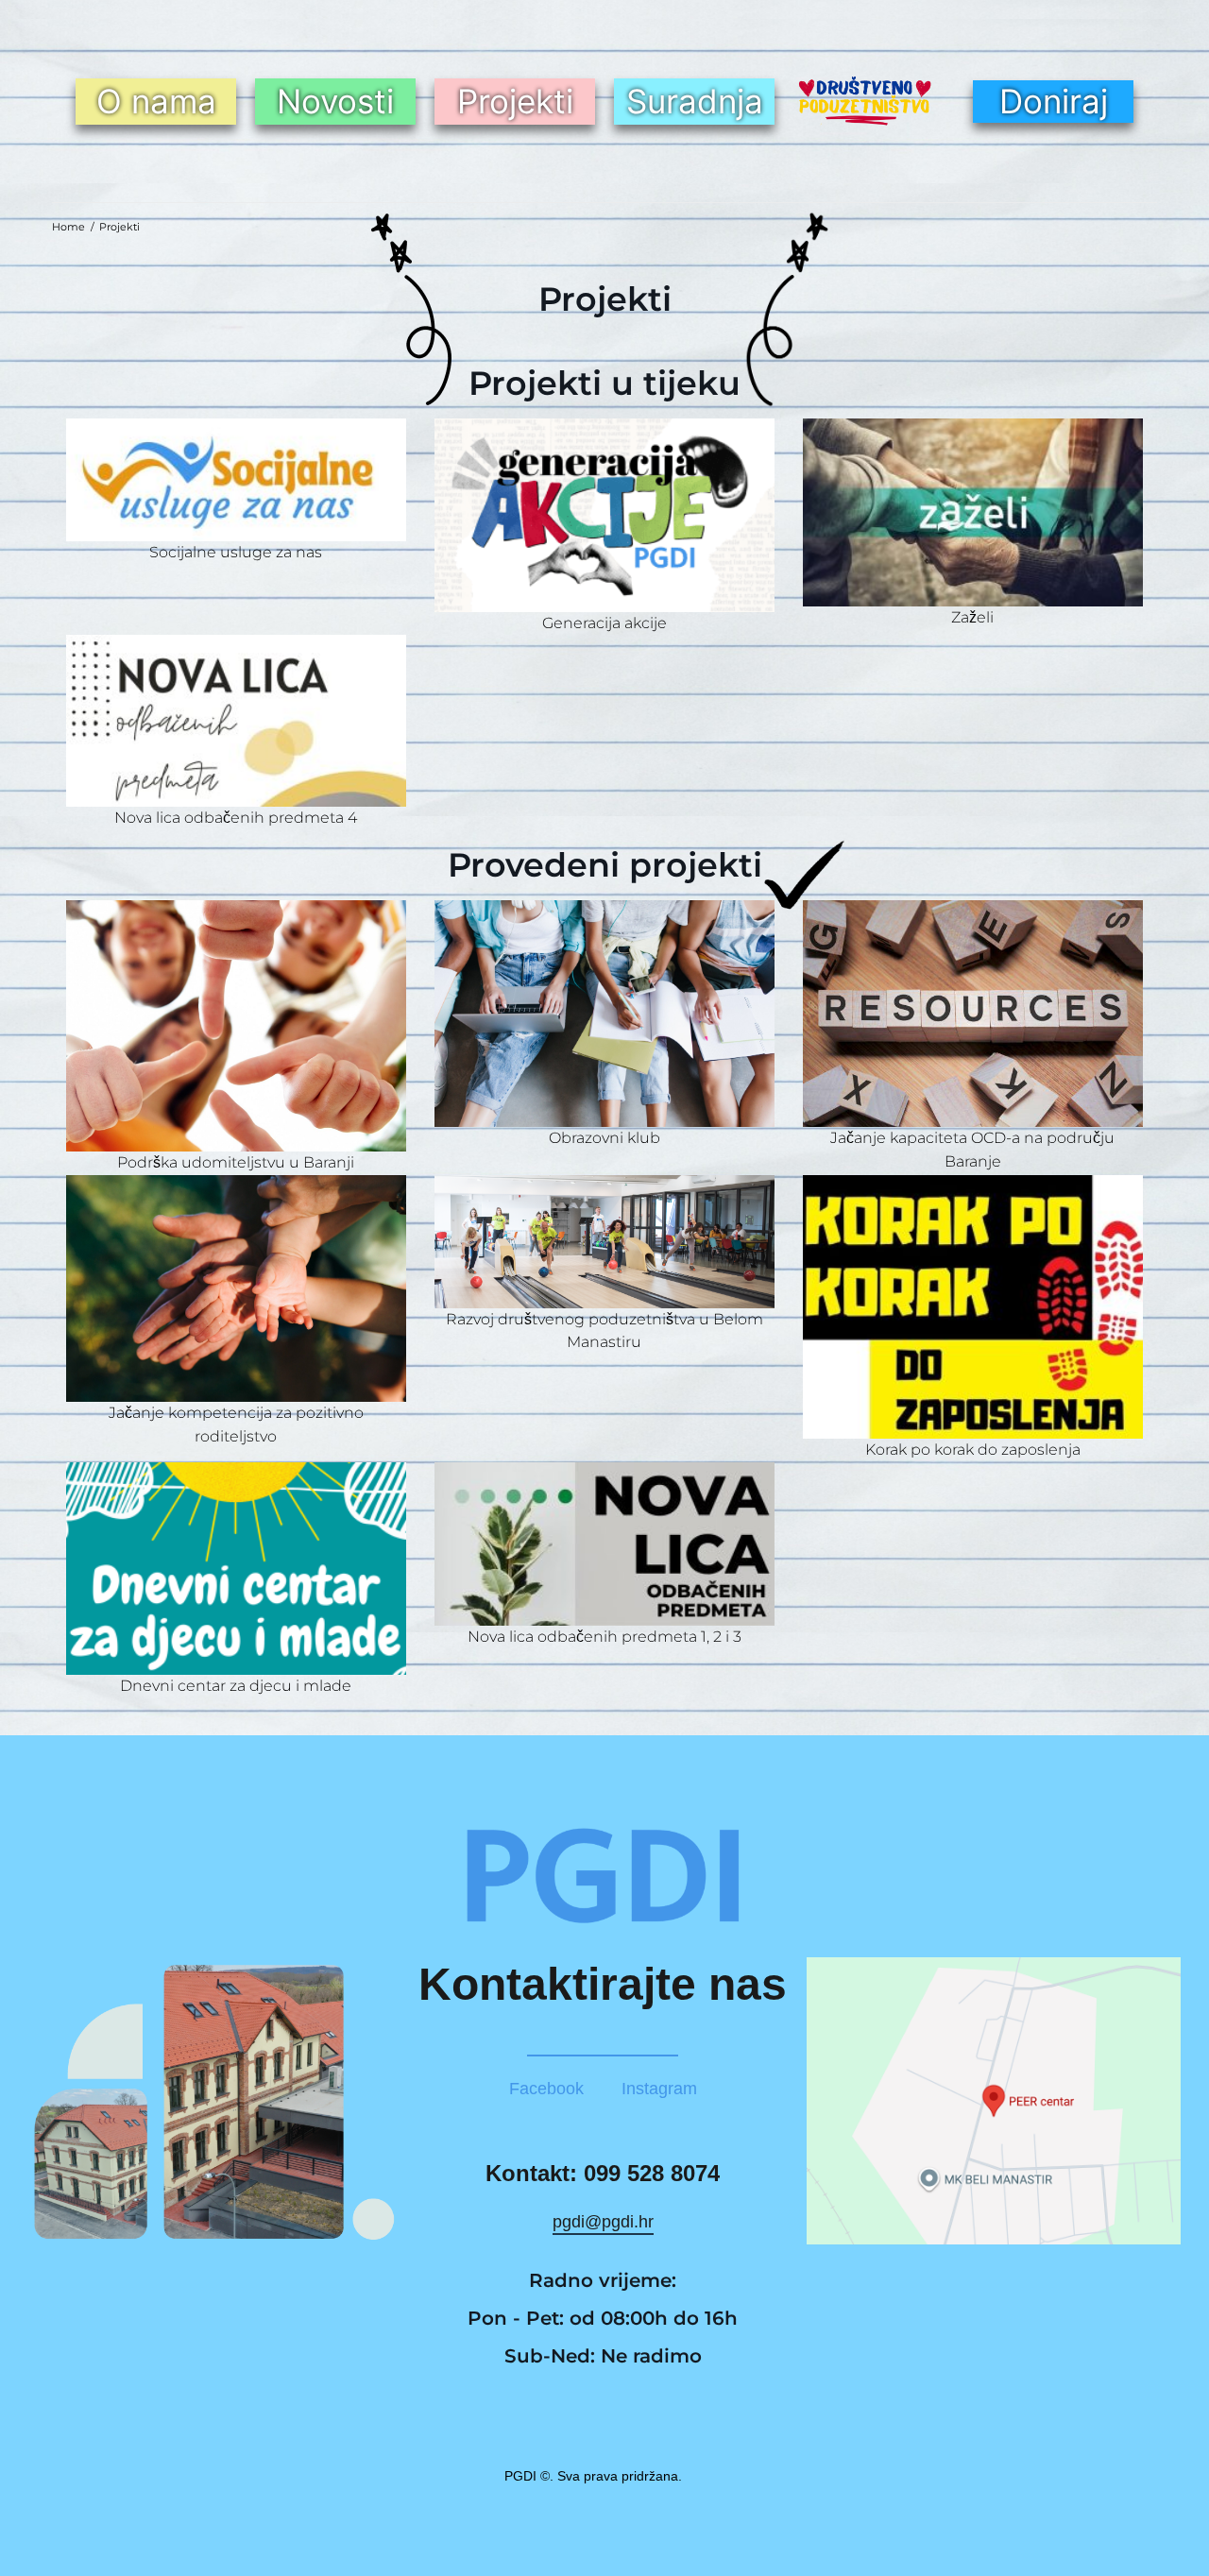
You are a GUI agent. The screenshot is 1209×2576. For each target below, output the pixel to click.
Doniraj (1054, 101)
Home (68, 227)
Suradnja (695, 101)
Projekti (515, 101)
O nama (156, 101)
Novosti (335, 101)
